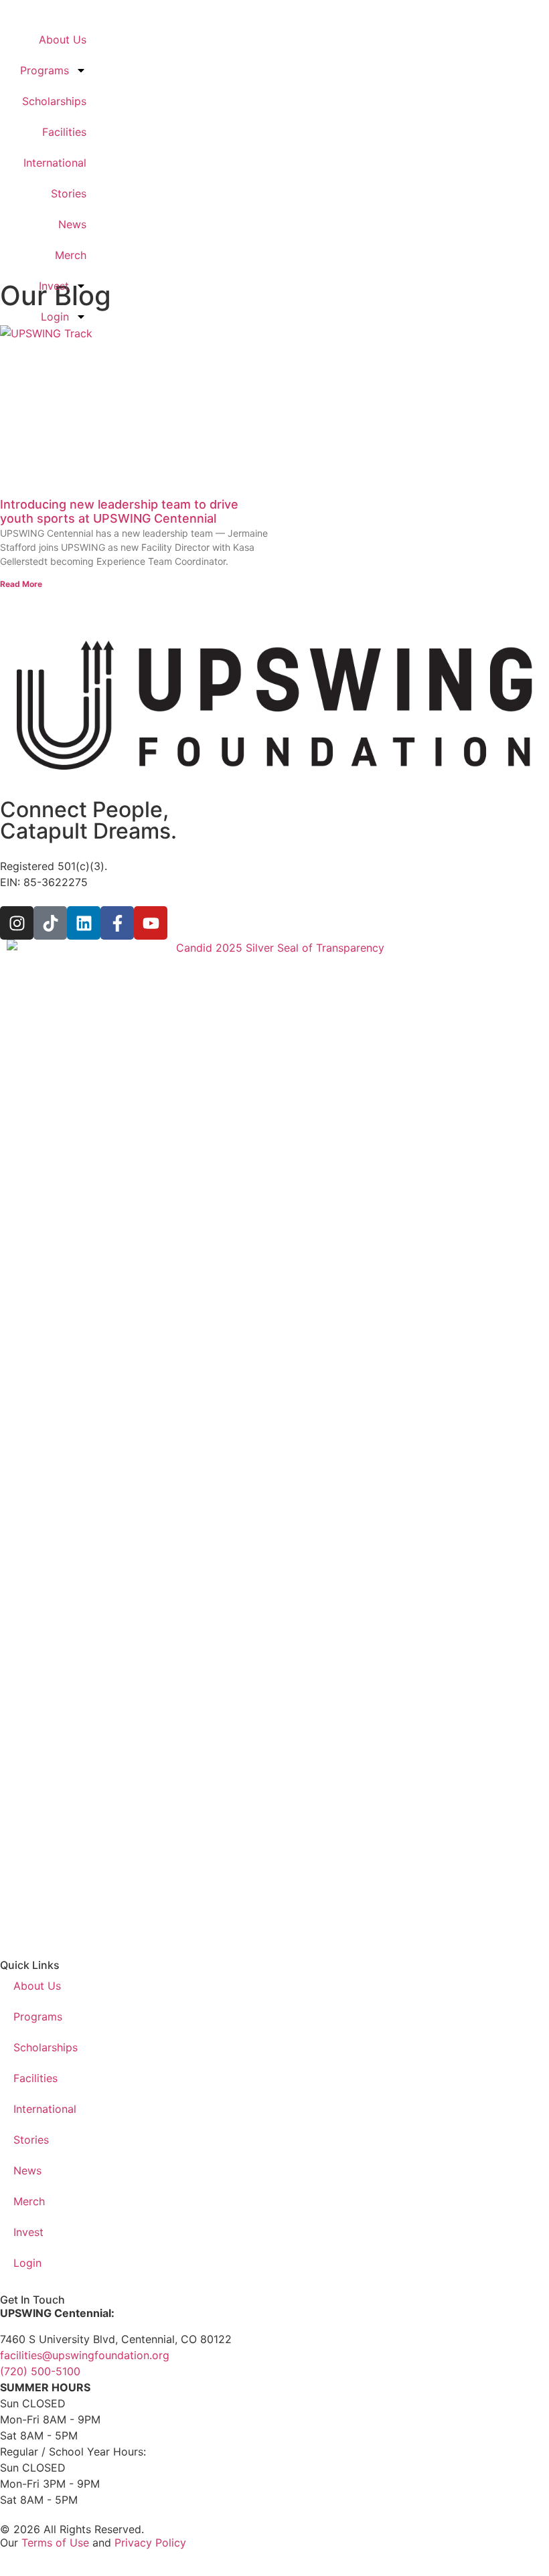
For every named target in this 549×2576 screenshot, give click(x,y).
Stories (69, 193)
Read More (21, 584)
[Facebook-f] (117, 923)
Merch (71, 255)
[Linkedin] (84, 923)
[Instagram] (17, 923)
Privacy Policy (150, 2543)
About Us (63, 39)
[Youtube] (151, 923)
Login (55, 317)
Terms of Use (55, 2543)
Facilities (64, 132)
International (55, 163)
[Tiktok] (50, 923)
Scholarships (54, 101)
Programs (45, 70)
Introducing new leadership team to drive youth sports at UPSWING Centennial (119, 512)
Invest (54, 286)
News (72, 224)
